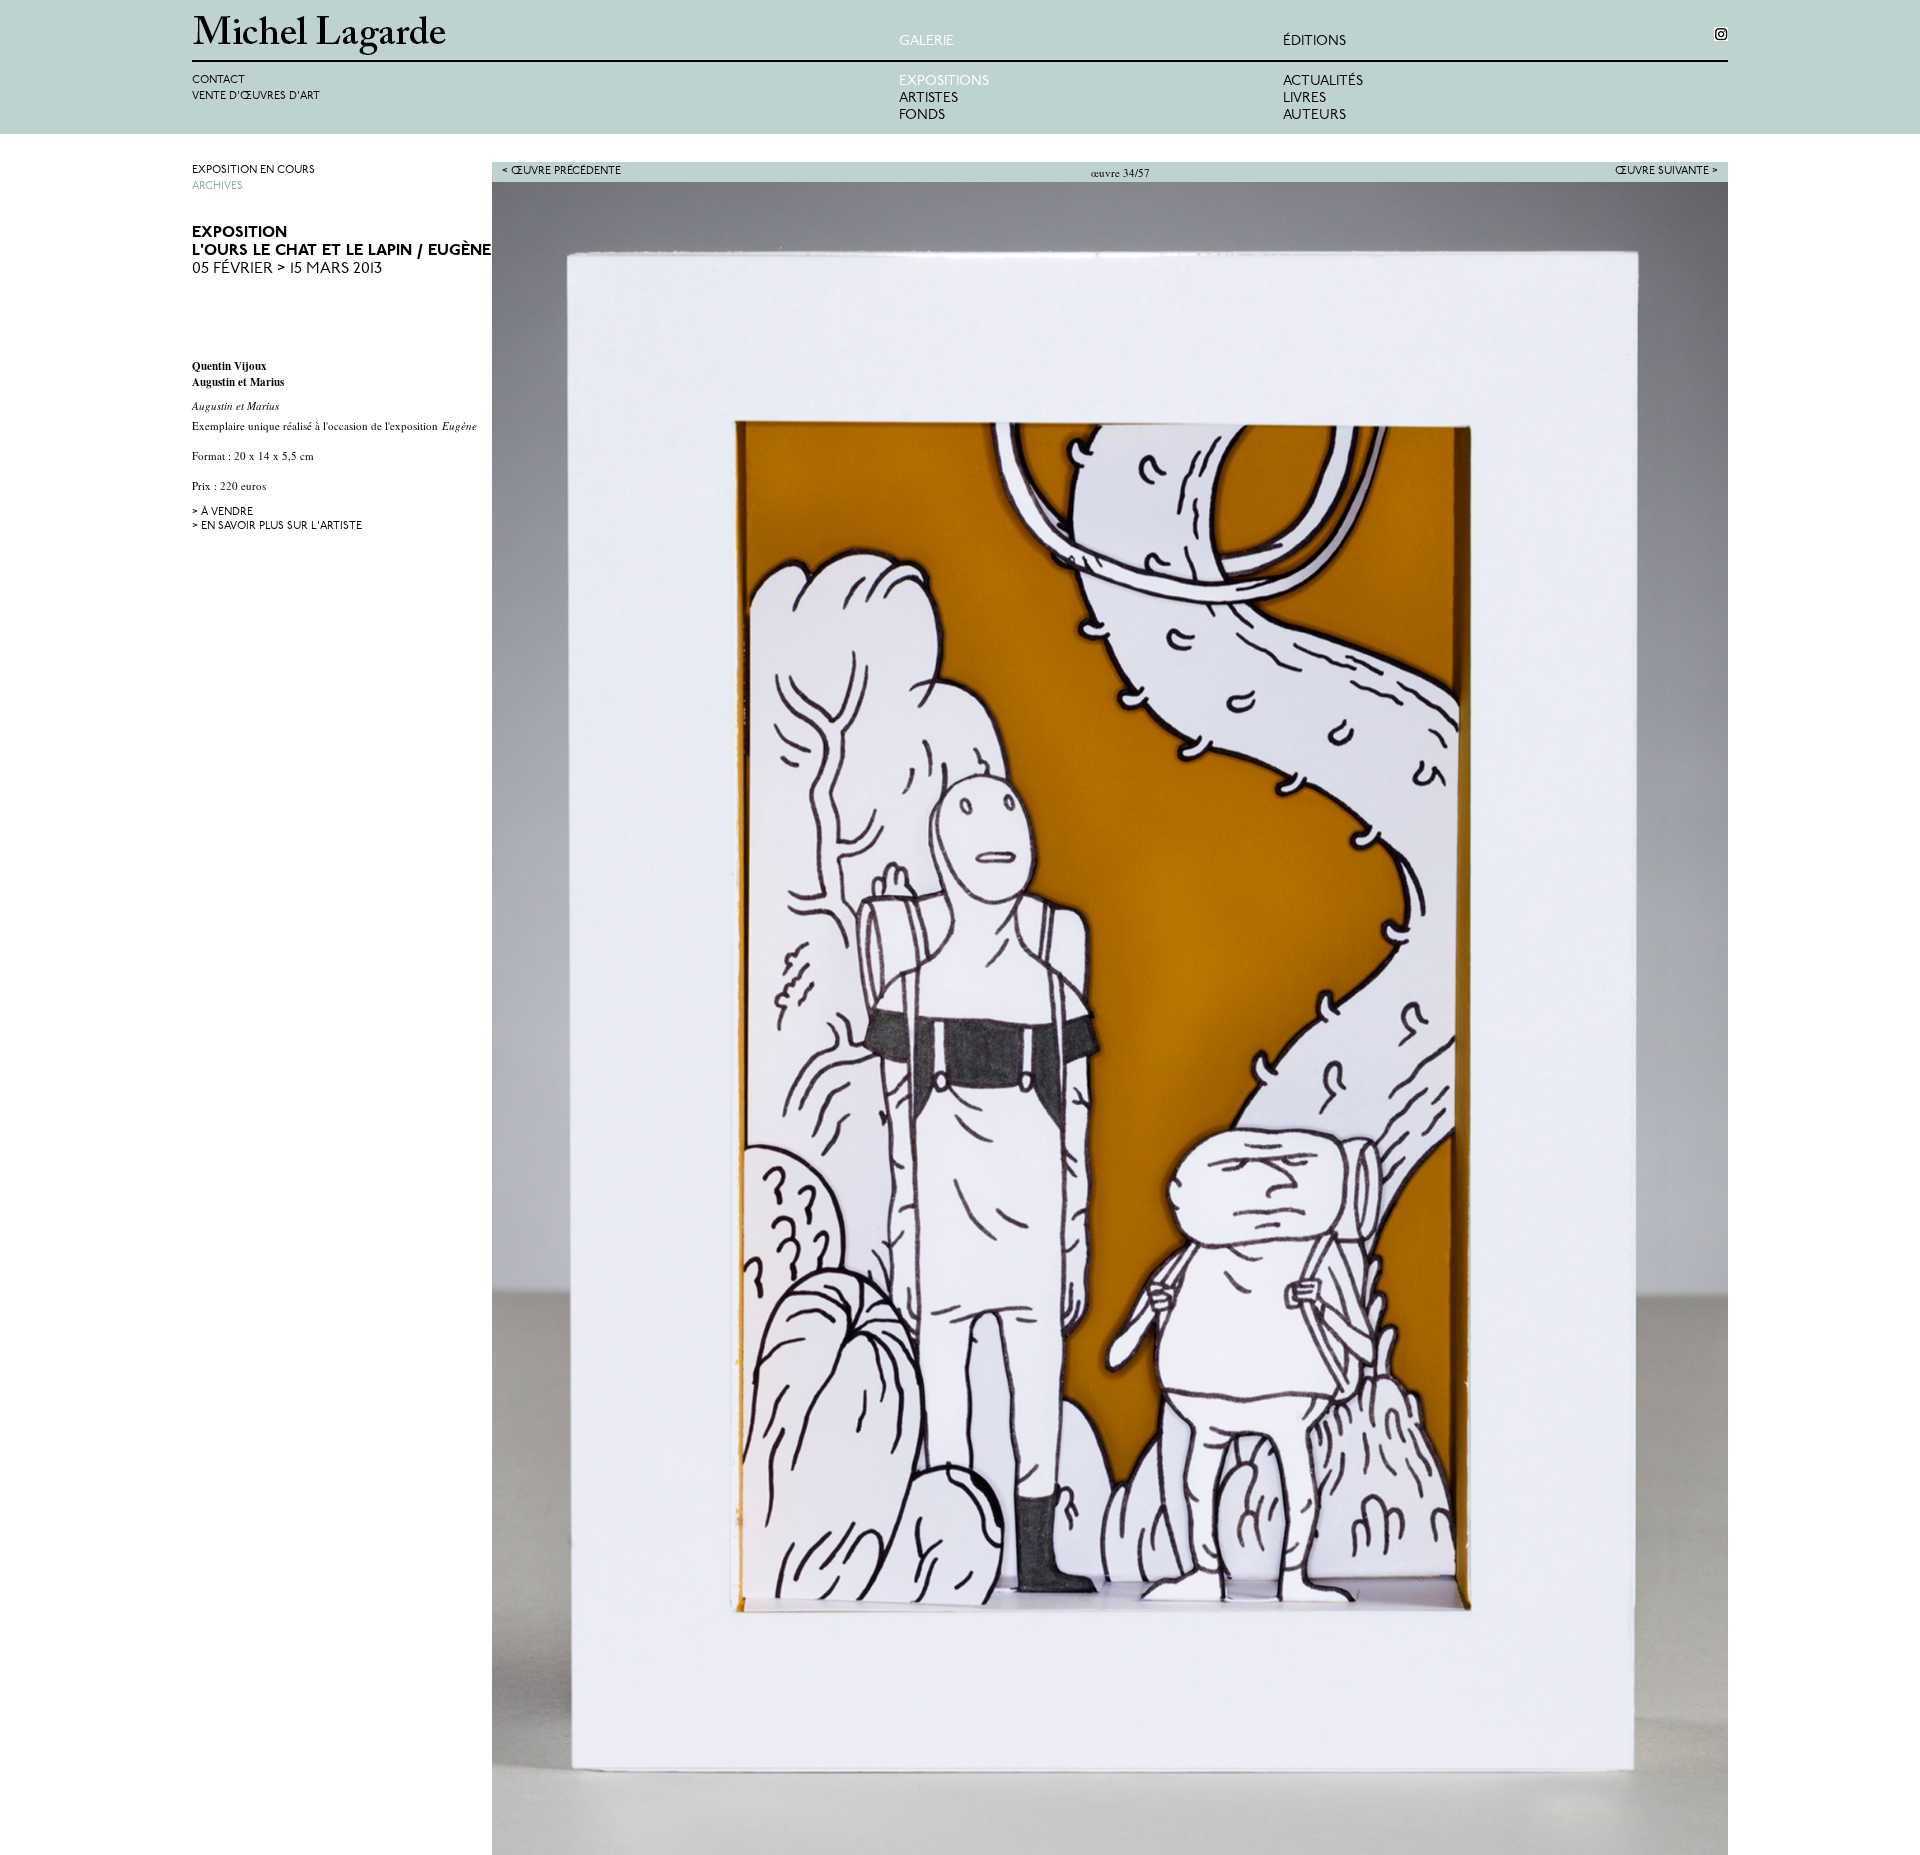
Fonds (922, 115)
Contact (218, 80)
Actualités (1323, 81)
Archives (217, 186)
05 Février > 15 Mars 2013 (287, 269)
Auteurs (1314, 115)
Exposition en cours (253, 170)
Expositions (944, 81)
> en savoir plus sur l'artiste (277, 526)
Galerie (926, 41)
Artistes (928, 98)
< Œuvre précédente (561, 171)
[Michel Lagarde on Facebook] (1721, 34)
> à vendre (222, 512)
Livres (1304, 98)
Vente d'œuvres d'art (256, 96)
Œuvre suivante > (1666, 171)
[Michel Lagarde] (545, 35)
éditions (1314, 41)
